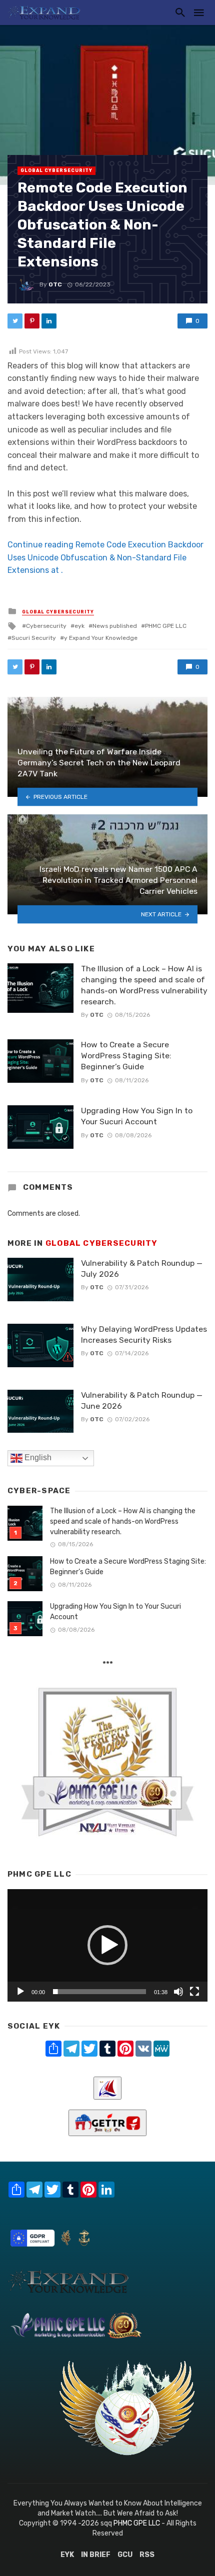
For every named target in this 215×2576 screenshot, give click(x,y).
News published (115, 626)
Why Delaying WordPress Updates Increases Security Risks (144, 1334)
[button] (107, 1945)
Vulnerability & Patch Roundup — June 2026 (142, 1400)
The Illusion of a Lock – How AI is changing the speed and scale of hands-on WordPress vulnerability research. (144, 985)
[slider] (99, 1992)
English (37, 1458)
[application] (107, 1945)
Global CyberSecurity (56, 170)
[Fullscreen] (194, 1992)
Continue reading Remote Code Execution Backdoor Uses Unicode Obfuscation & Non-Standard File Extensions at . (105, 557)
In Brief (96, 2555)
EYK (67, 2555)
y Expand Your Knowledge (101, 638)
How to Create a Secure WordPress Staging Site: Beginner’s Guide (126, 1056)
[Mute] (178, 1992)
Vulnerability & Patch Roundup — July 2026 (142, 1269)
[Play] (20, 1992)
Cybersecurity (46, 626)
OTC (55, 284)
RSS (147, 2555)
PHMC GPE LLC (166, 626)
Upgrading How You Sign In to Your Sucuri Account (137, 1116)
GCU (125, 2555)
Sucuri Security (34, 638)
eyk (79, 626)
